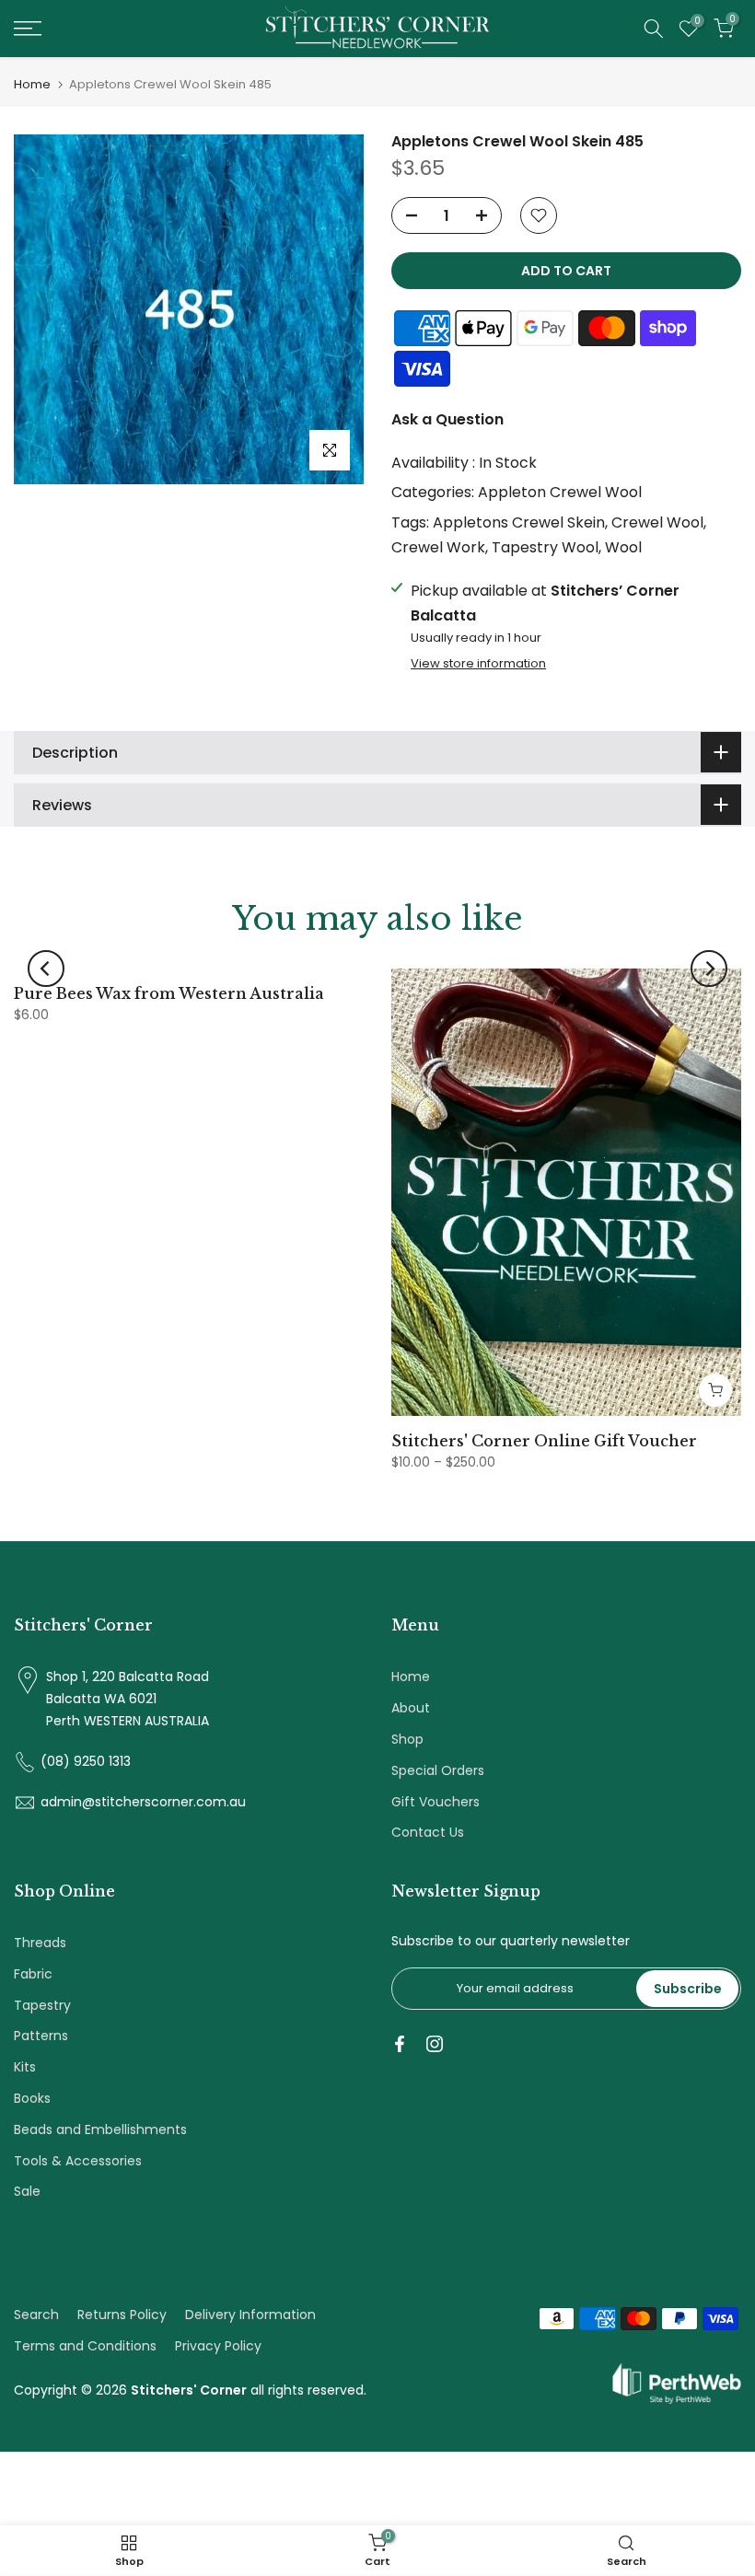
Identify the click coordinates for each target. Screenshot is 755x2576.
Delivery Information (250, 2315)
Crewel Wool (657, 522)
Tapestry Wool (545, 547)
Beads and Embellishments (100, 2129)
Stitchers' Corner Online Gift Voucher (544, 1441)
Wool (623, 547)
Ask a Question (447, 419)
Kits (25, 2067)
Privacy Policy (218, 2346)
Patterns (41, 2036)
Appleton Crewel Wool (560, 492)
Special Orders (438, 1770)
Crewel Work (438, 547)
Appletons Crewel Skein (519, 522)
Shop (407, 1739)
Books (32, 2098)
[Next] (709, 969)
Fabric (33, 1974)
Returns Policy (122, 2315)
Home (32, 84)
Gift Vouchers (436, 1802)
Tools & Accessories (78, 2161)
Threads (40, 1943)
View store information (478, 664)
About (411, 1708)
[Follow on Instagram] (435, 2044)
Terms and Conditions (85, 2346)
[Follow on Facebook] (400, 2044)
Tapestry (42, 2005)
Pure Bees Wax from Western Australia (169, 993)
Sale (27, 2191)
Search (36, 2315)
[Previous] (46, 969)
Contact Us (428, 1832)
